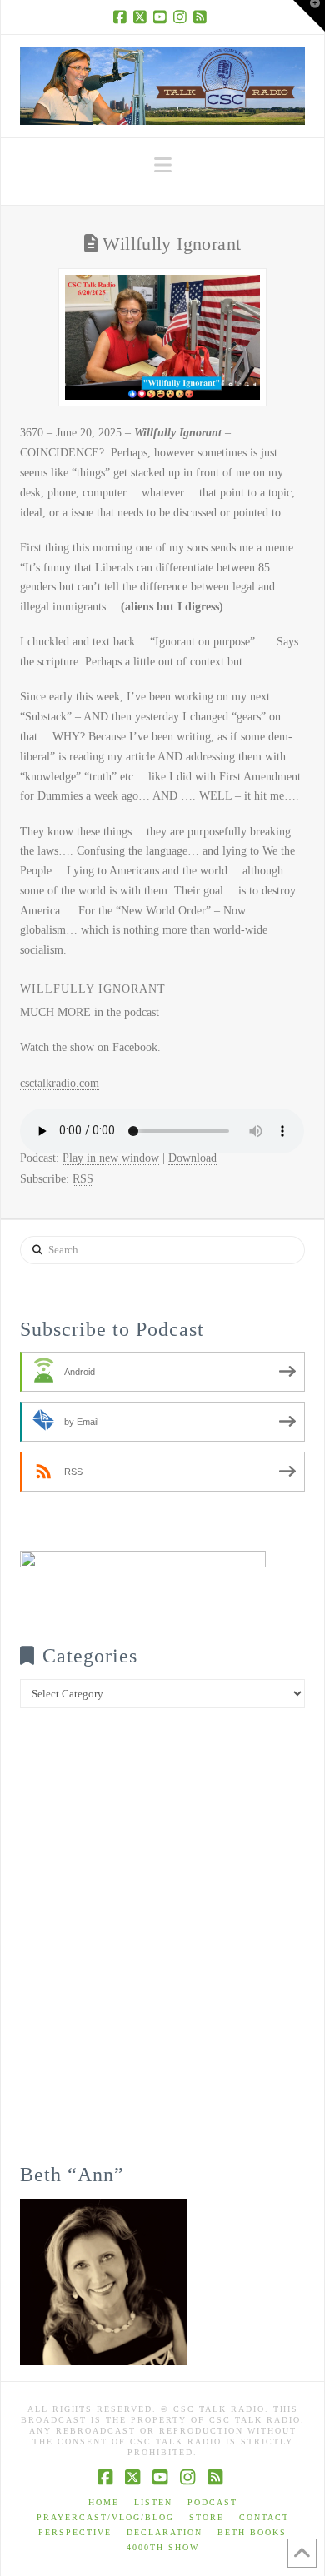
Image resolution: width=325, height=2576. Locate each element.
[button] (163, 165)
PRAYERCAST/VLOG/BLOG (105, 2517)
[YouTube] (162, 17)
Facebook (135, 1047)
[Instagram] (182, 17)
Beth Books (252, 2532)
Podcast (212, 2502)
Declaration (165, 2532)
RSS (83, 1179)
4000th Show (163, 2547)
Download (192, 1158)
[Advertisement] (162, 1947)
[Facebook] (122, 17)
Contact (264, 2517)
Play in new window (111, 1158)
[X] (142, 17)
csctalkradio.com (60, 1083)
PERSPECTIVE (75, 2532)
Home (104, 2502)
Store (207, 2517)
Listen (153, 2502)
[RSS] (202, 17)
